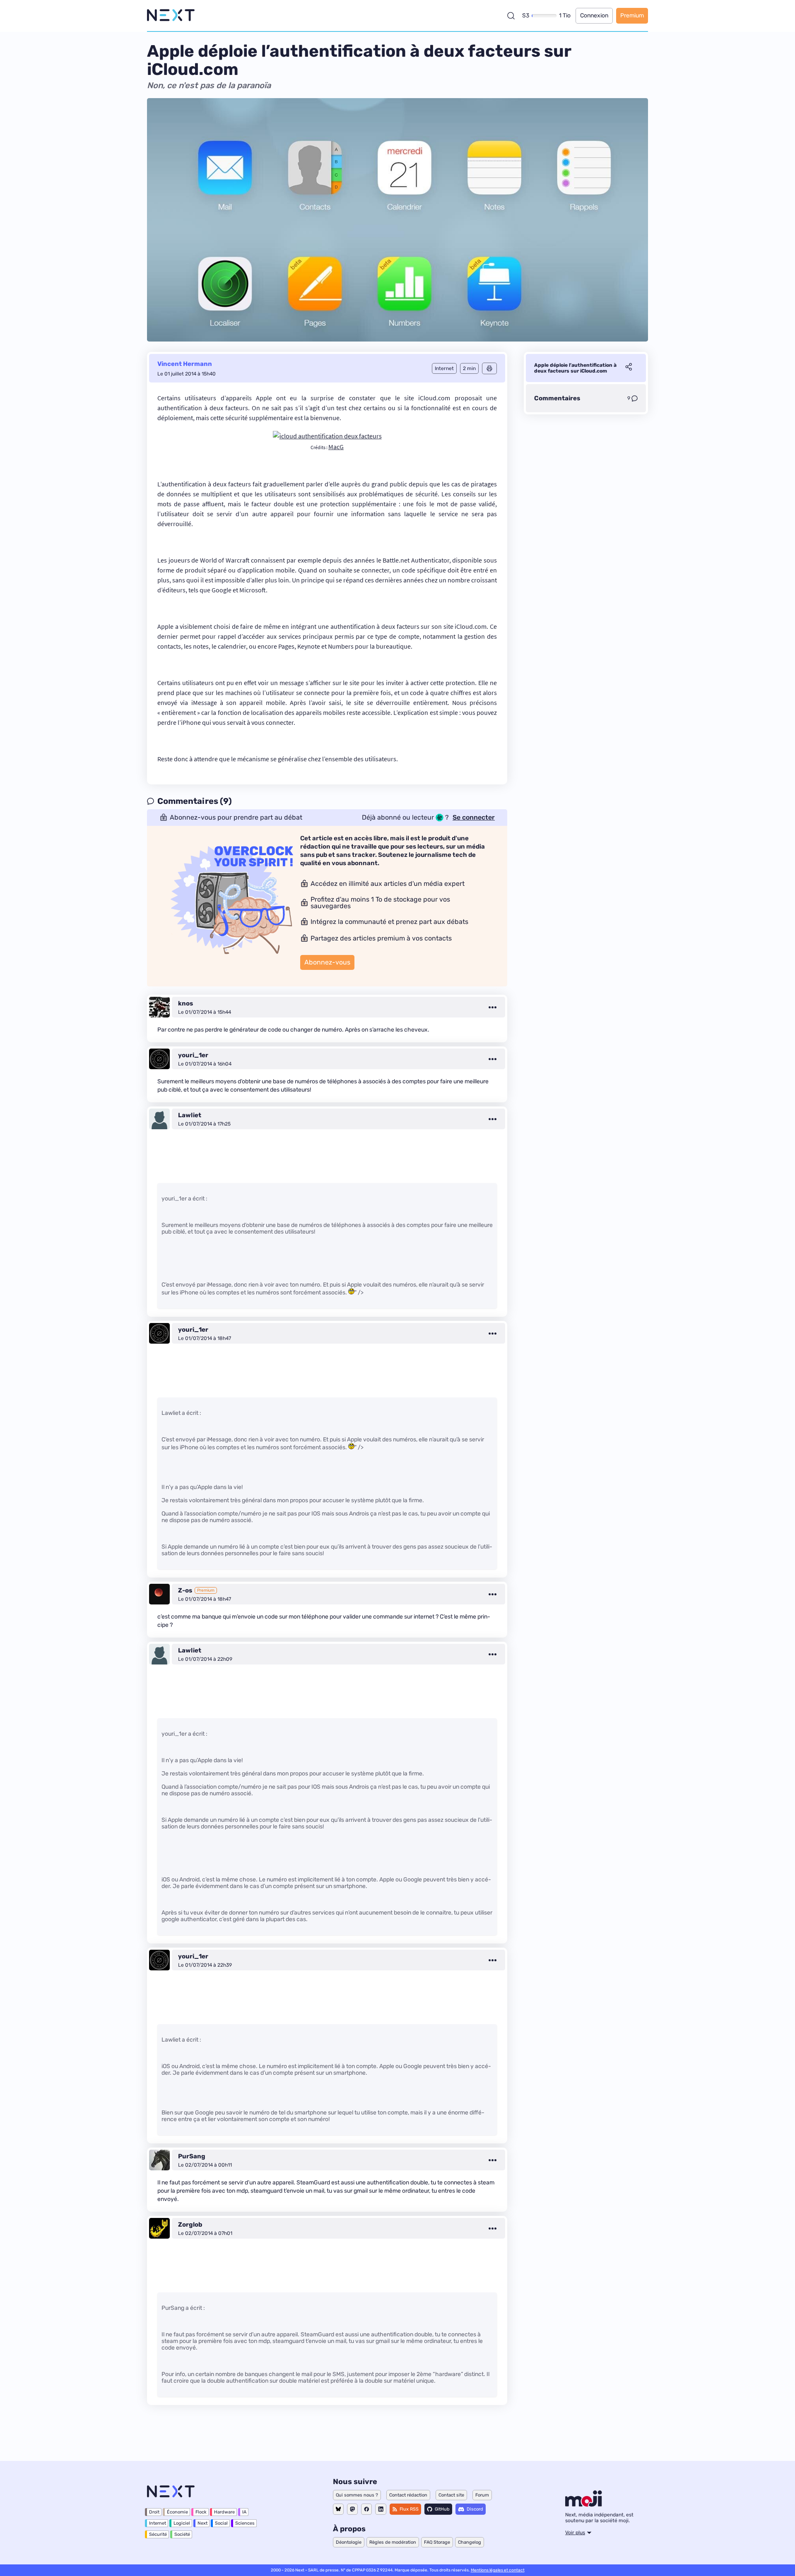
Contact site (451, 2495)
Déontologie (349, 2542)
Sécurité (158, 2534)
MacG (336, 447)
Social (221, 2523)
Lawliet (190, 1115)
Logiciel (182, 2523)
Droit (154, 2512)
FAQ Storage (437, 2542)
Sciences (245, 2523)
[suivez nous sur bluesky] (338, 2509)
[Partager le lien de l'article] (629, 368)
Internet (158, 2523)
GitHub (442, 2509)
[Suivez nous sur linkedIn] (381, 2509)
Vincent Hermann (185, 364)
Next (202, 2523)
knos (185, 1003)
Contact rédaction (408, 2495)
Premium (632, 16)
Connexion (594, 16)
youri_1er (193, 1055)
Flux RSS (409, 2509)
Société (182, 2534)
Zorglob (190, 2225)
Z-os (185, 1590)
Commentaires (557, 398)
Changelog (470, 2542)
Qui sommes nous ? (357, 2495)
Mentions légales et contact (498, 2570)
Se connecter (474, 818)
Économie (177, 2512)
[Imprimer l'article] (489, 368)
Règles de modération (393, 2542)
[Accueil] (171, 16)
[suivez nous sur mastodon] (352, 2509)
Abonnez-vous (327, 962)
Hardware (224, 2512)
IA (244, 2512)
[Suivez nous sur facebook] (366, 2509)
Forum (482, 2495)
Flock (201, 2512)
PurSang (192, 2156)
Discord (475, 2509)
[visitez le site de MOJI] (584, 2504)
